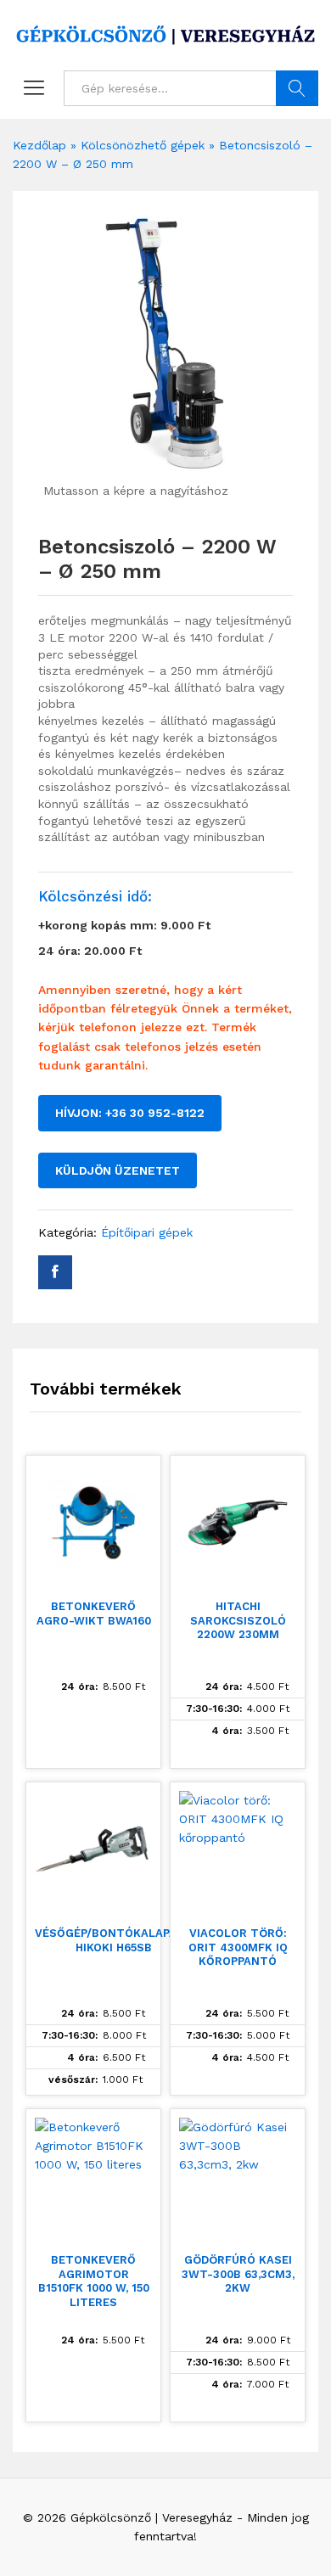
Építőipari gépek (147, 1232)
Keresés (297, 88)
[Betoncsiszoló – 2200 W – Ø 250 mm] (55, 1272)
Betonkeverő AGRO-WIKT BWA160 (94, 1614)
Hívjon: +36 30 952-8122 (130, 1113)
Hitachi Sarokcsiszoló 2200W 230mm (238, 1621)
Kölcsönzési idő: (95, 896)
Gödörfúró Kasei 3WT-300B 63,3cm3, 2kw (238, 2274)
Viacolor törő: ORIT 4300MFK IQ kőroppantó (238, 1947)
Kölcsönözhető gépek (143, 145)
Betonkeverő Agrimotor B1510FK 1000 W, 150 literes (94, 2281)
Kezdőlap (39, 145)
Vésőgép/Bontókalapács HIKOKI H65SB (113, 1940)
